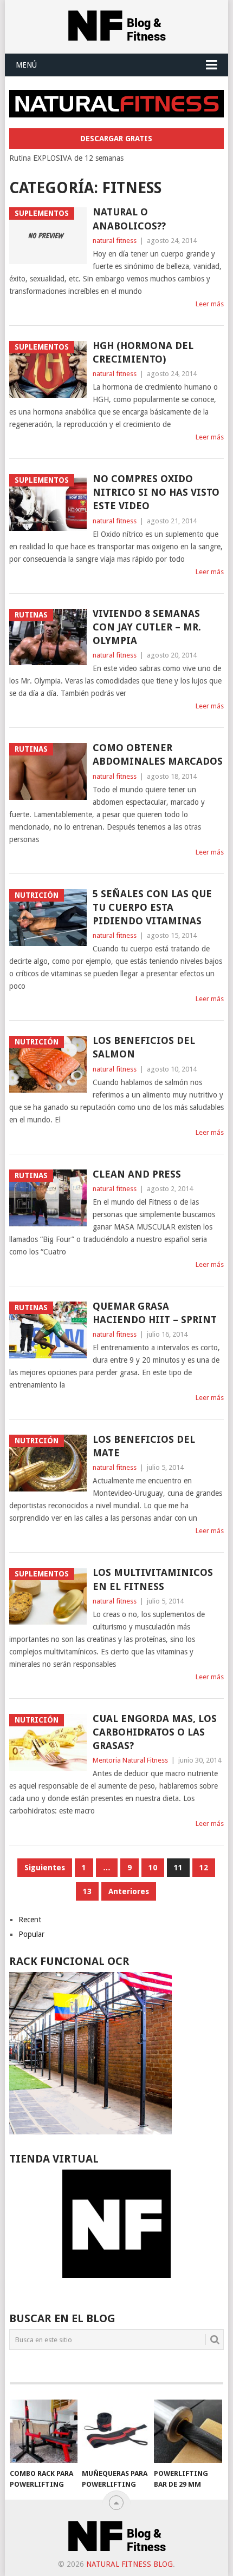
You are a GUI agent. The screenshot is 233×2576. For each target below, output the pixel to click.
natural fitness (115, 241)
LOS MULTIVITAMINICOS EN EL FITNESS (153, 1579)
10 (153, 1868)
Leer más (210, 304)
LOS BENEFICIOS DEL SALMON (144, 1047)
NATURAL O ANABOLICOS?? (129, 219)
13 (87, 1891)
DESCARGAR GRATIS (116, 139)
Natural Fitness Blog (130, 2564)
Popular (31, 1934)
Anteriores (129, 1891)
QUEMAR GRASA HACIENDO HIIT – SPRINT (155, 1313)
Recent (30, 1920)
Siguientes (45, 1868)
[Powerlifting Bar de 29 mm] (188, 2431)
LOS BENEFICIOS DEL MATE (144, 1446)
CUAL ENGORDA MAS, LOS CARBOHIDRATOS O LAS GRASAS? (155, 1732)
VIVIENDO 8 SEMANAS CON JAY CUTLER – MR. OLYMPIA (147, 627)
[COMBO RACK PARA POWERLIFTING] (44, 2431)
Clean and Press (137, 1174)
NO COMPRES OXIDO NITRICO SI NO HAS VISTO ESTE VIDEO (156, 492)
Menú (26, 65)
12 (204, 1868)
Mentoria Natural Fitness (130, 1760)
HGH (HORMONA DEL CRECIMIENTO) (143, 352)
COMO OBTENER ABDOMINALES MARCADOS (158, 754)
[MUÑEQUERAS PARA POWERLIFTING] (116, 2431)
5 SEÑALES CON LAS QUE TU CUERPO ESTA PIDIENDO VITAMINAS (152, 907)
